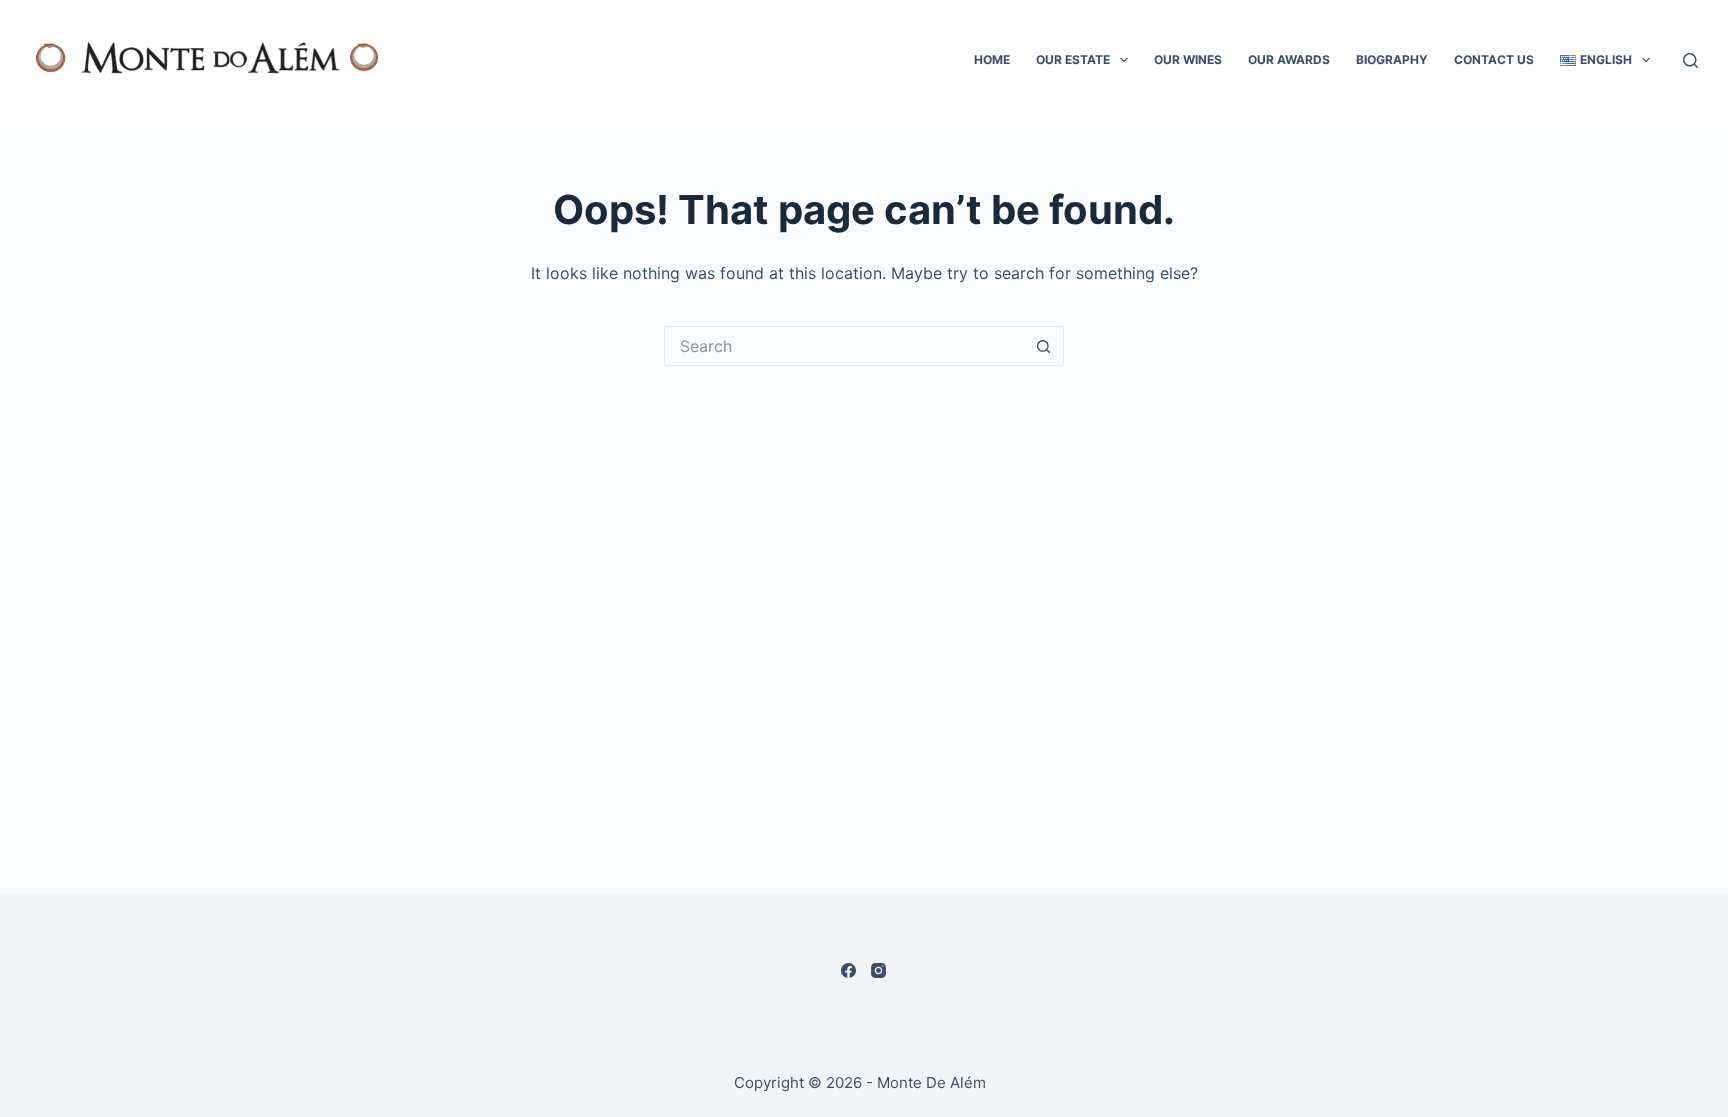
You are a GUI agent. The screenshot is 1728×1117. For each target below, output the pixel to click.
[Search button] (1044, 346)
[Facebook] (848, 970)
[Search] (1690, 60)
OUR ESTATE (1073, 59)
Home (992, 59)
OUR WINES (1188, 59)
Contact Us (1494, 59)
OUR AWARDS (1289, 59)
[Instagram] (878, 970)
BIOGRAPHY (1392, 59)
